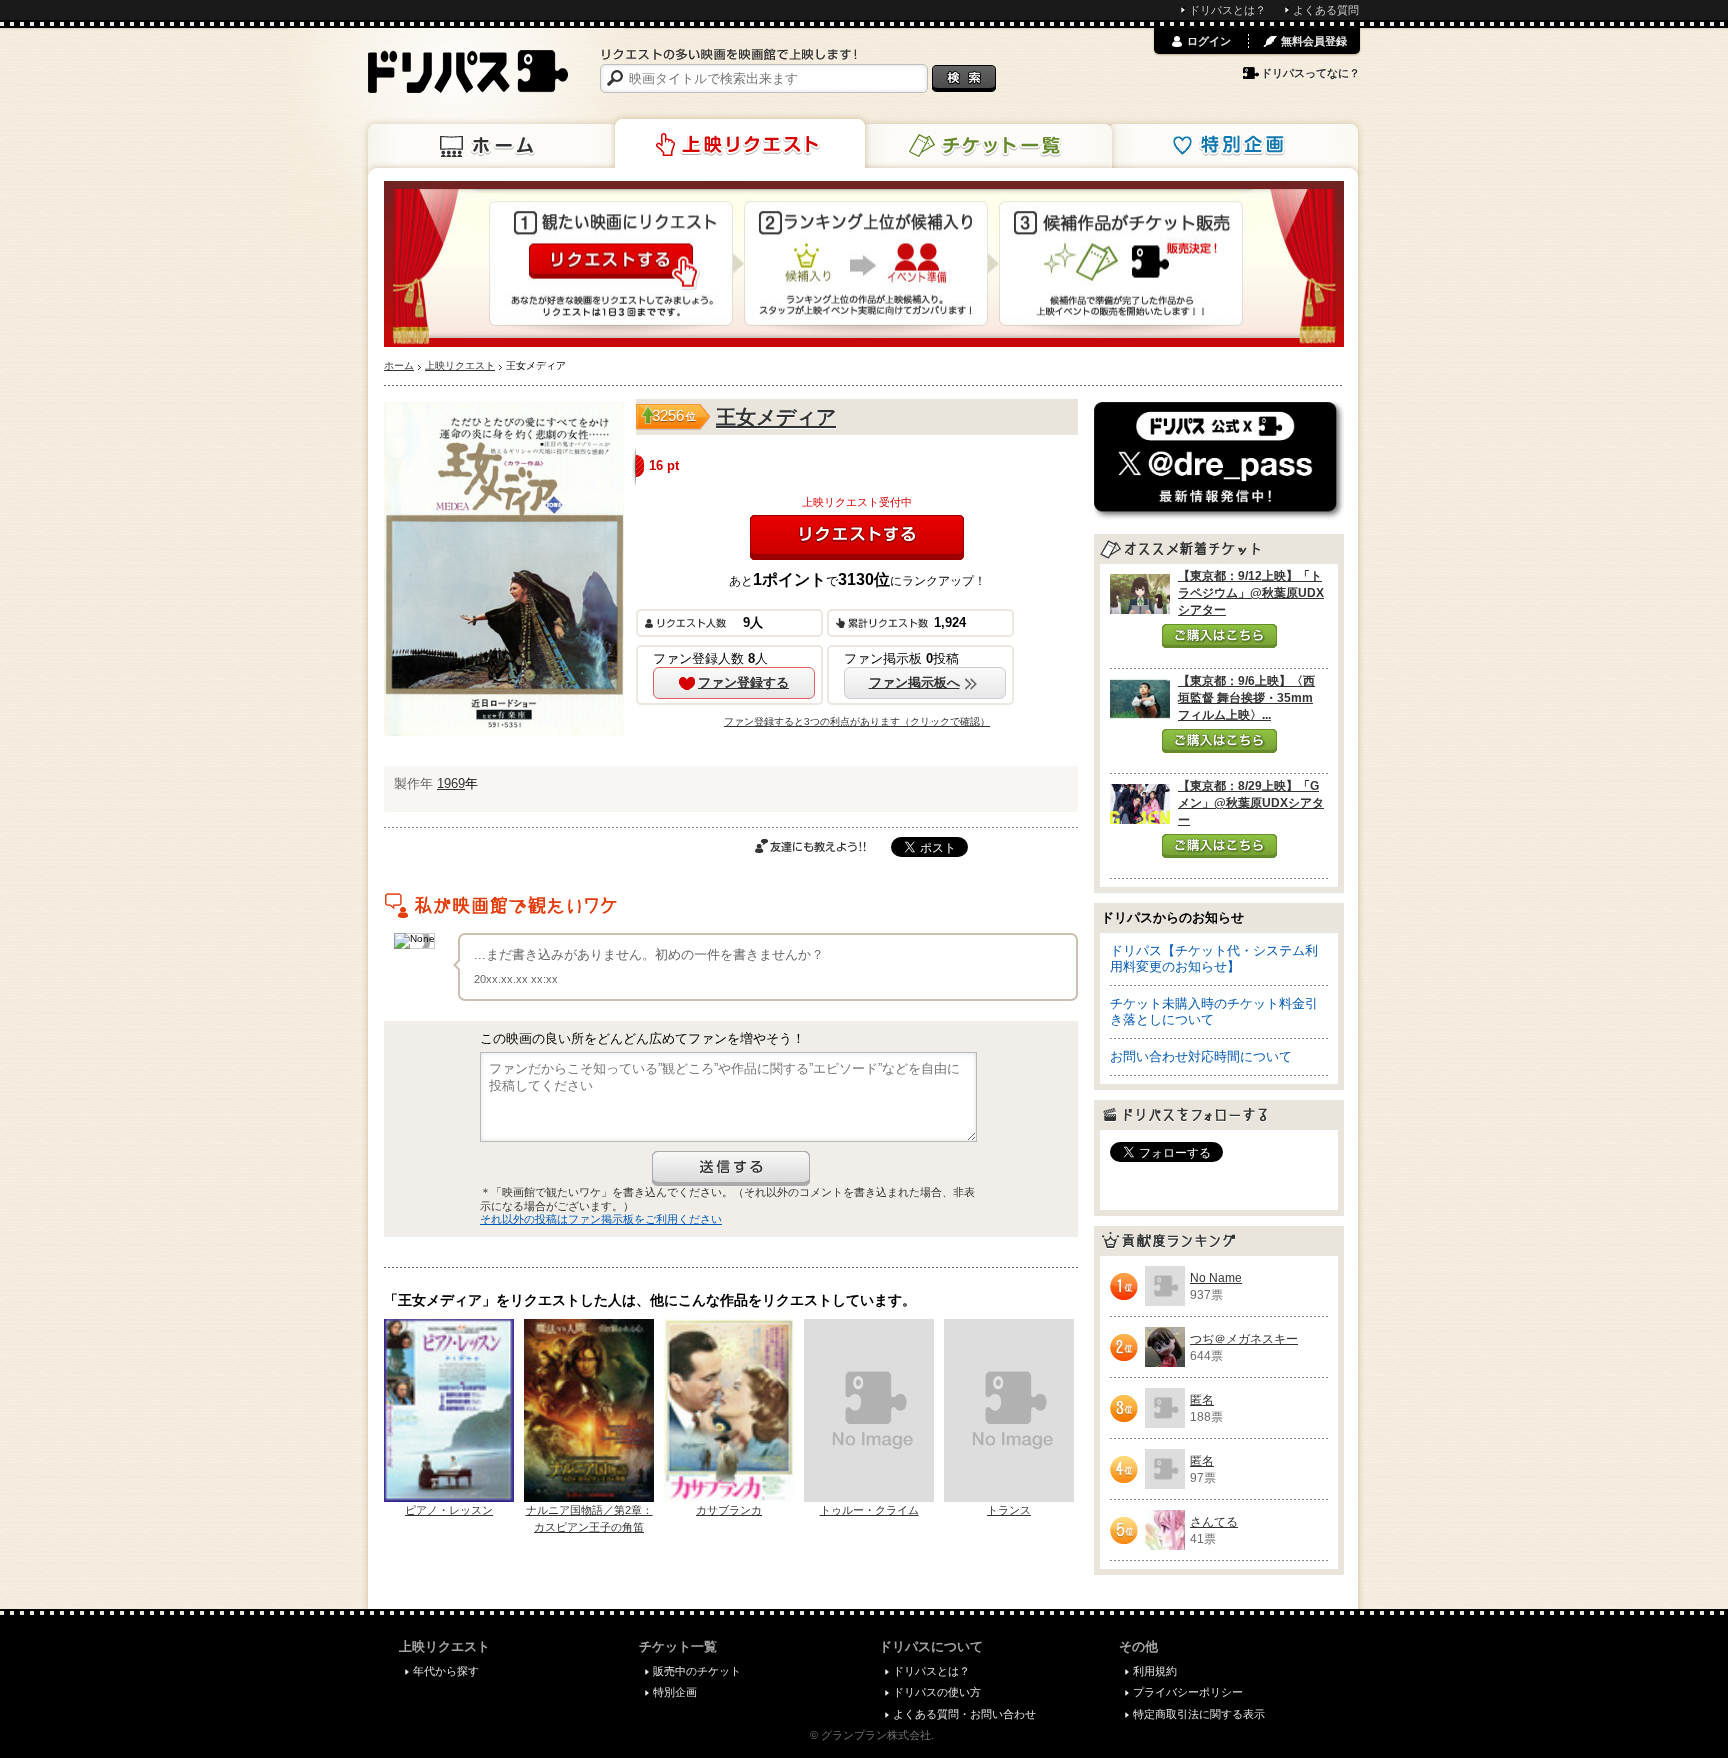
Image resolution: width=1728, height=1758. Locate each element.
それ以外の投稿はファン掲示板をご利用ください (601, 1219)
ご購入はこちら (1219, 636)
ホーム (493, 146)
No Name (1216, 1278)
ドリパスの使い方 (937, 1692)
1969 (451, 783)
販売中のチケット (697, 1671)
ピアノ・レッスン (449, 1510)
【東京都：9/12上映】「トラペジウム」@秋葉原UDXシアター (1251, 593)
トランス (1009, 1510)
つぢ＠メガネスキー (1244, 1339)
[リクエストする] (857, 537)
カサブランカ (729, 1510)
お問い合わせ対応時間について (1201, 1056)
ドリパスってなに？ (1310, 73)
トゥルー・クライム (869, 1510)
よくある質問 (1326, 10)
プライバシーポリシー (1188, 1692)
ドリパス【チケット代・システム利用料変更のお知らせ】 (1214, 958)
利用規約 (1155, 1671)
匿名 (1202, 1400)
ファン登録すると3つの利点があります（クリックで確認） (857, 721)
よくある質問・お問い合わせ (964, 1714)
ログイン (1209, 41)
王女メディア (776, 417)
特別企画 (1233, 146)
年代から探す (446, 1671)
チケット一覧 (987, 146)
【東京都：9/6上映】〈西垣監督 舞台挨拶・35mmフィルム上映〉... (1246, 698)
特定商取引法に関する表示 (1199, 1714)
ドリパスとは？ (1227, 10)
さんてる (1214, 1522)
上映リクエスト (740, 144)
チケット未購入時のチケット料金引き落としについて (1214, 1011)
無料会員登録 (1314, 41)
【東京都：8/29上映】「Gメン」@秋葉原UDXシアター (1251, 803)
